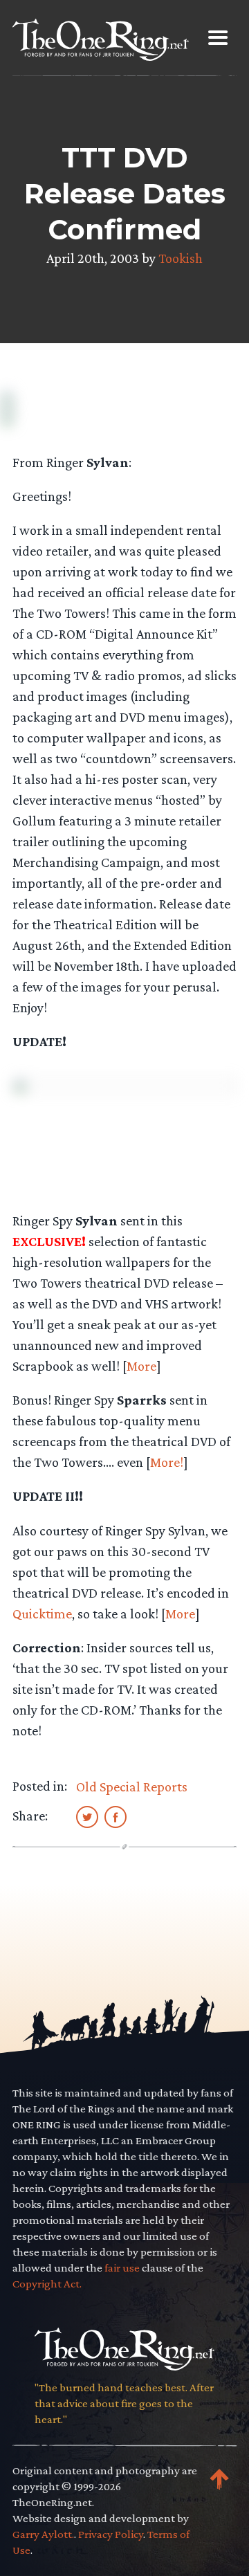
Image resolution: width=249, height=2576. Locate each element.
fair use (122, 2268)
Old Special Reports (132, 1787)
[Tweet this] (87, 1816)
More (141, 1366)
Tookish (181, 258)
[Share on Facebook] (116, 1816)
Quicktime (42, 1614)
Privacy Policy (111, 2534)
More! (167, 1462)
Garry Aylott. (43, 2534)
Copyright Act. (47, 2284)
